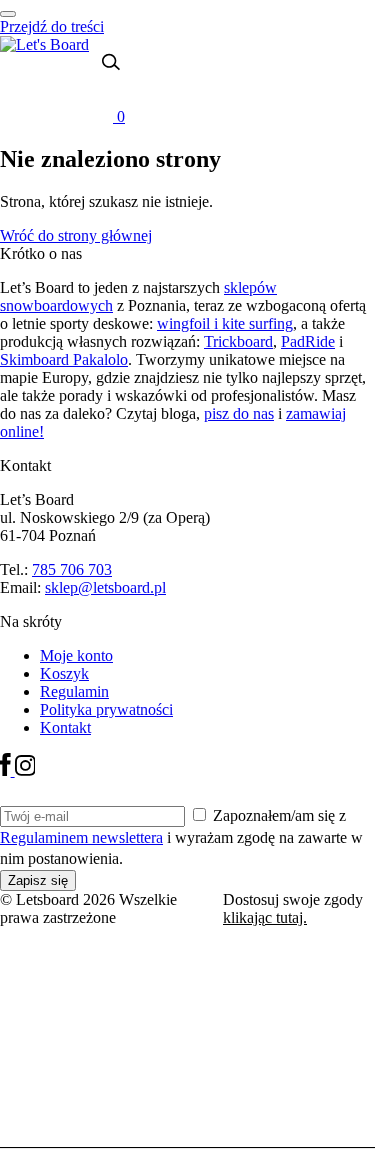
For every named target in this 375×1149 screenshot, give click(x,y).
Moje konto (76, 655)
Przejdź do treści (52, 26)
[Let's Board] (44, 44)
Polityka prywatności (106, 709)
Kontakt (65, 727)
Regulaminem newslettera (81, 837)
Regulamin (74, 691)
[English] (65, 80)
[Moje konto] (100, 92)
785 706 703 (72, 569)
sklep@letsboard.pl (105, 587)
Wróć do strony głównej (76, 235)
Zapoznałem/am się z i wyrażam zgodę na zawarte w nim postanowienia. (181, 837)
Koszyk (64, 673)
